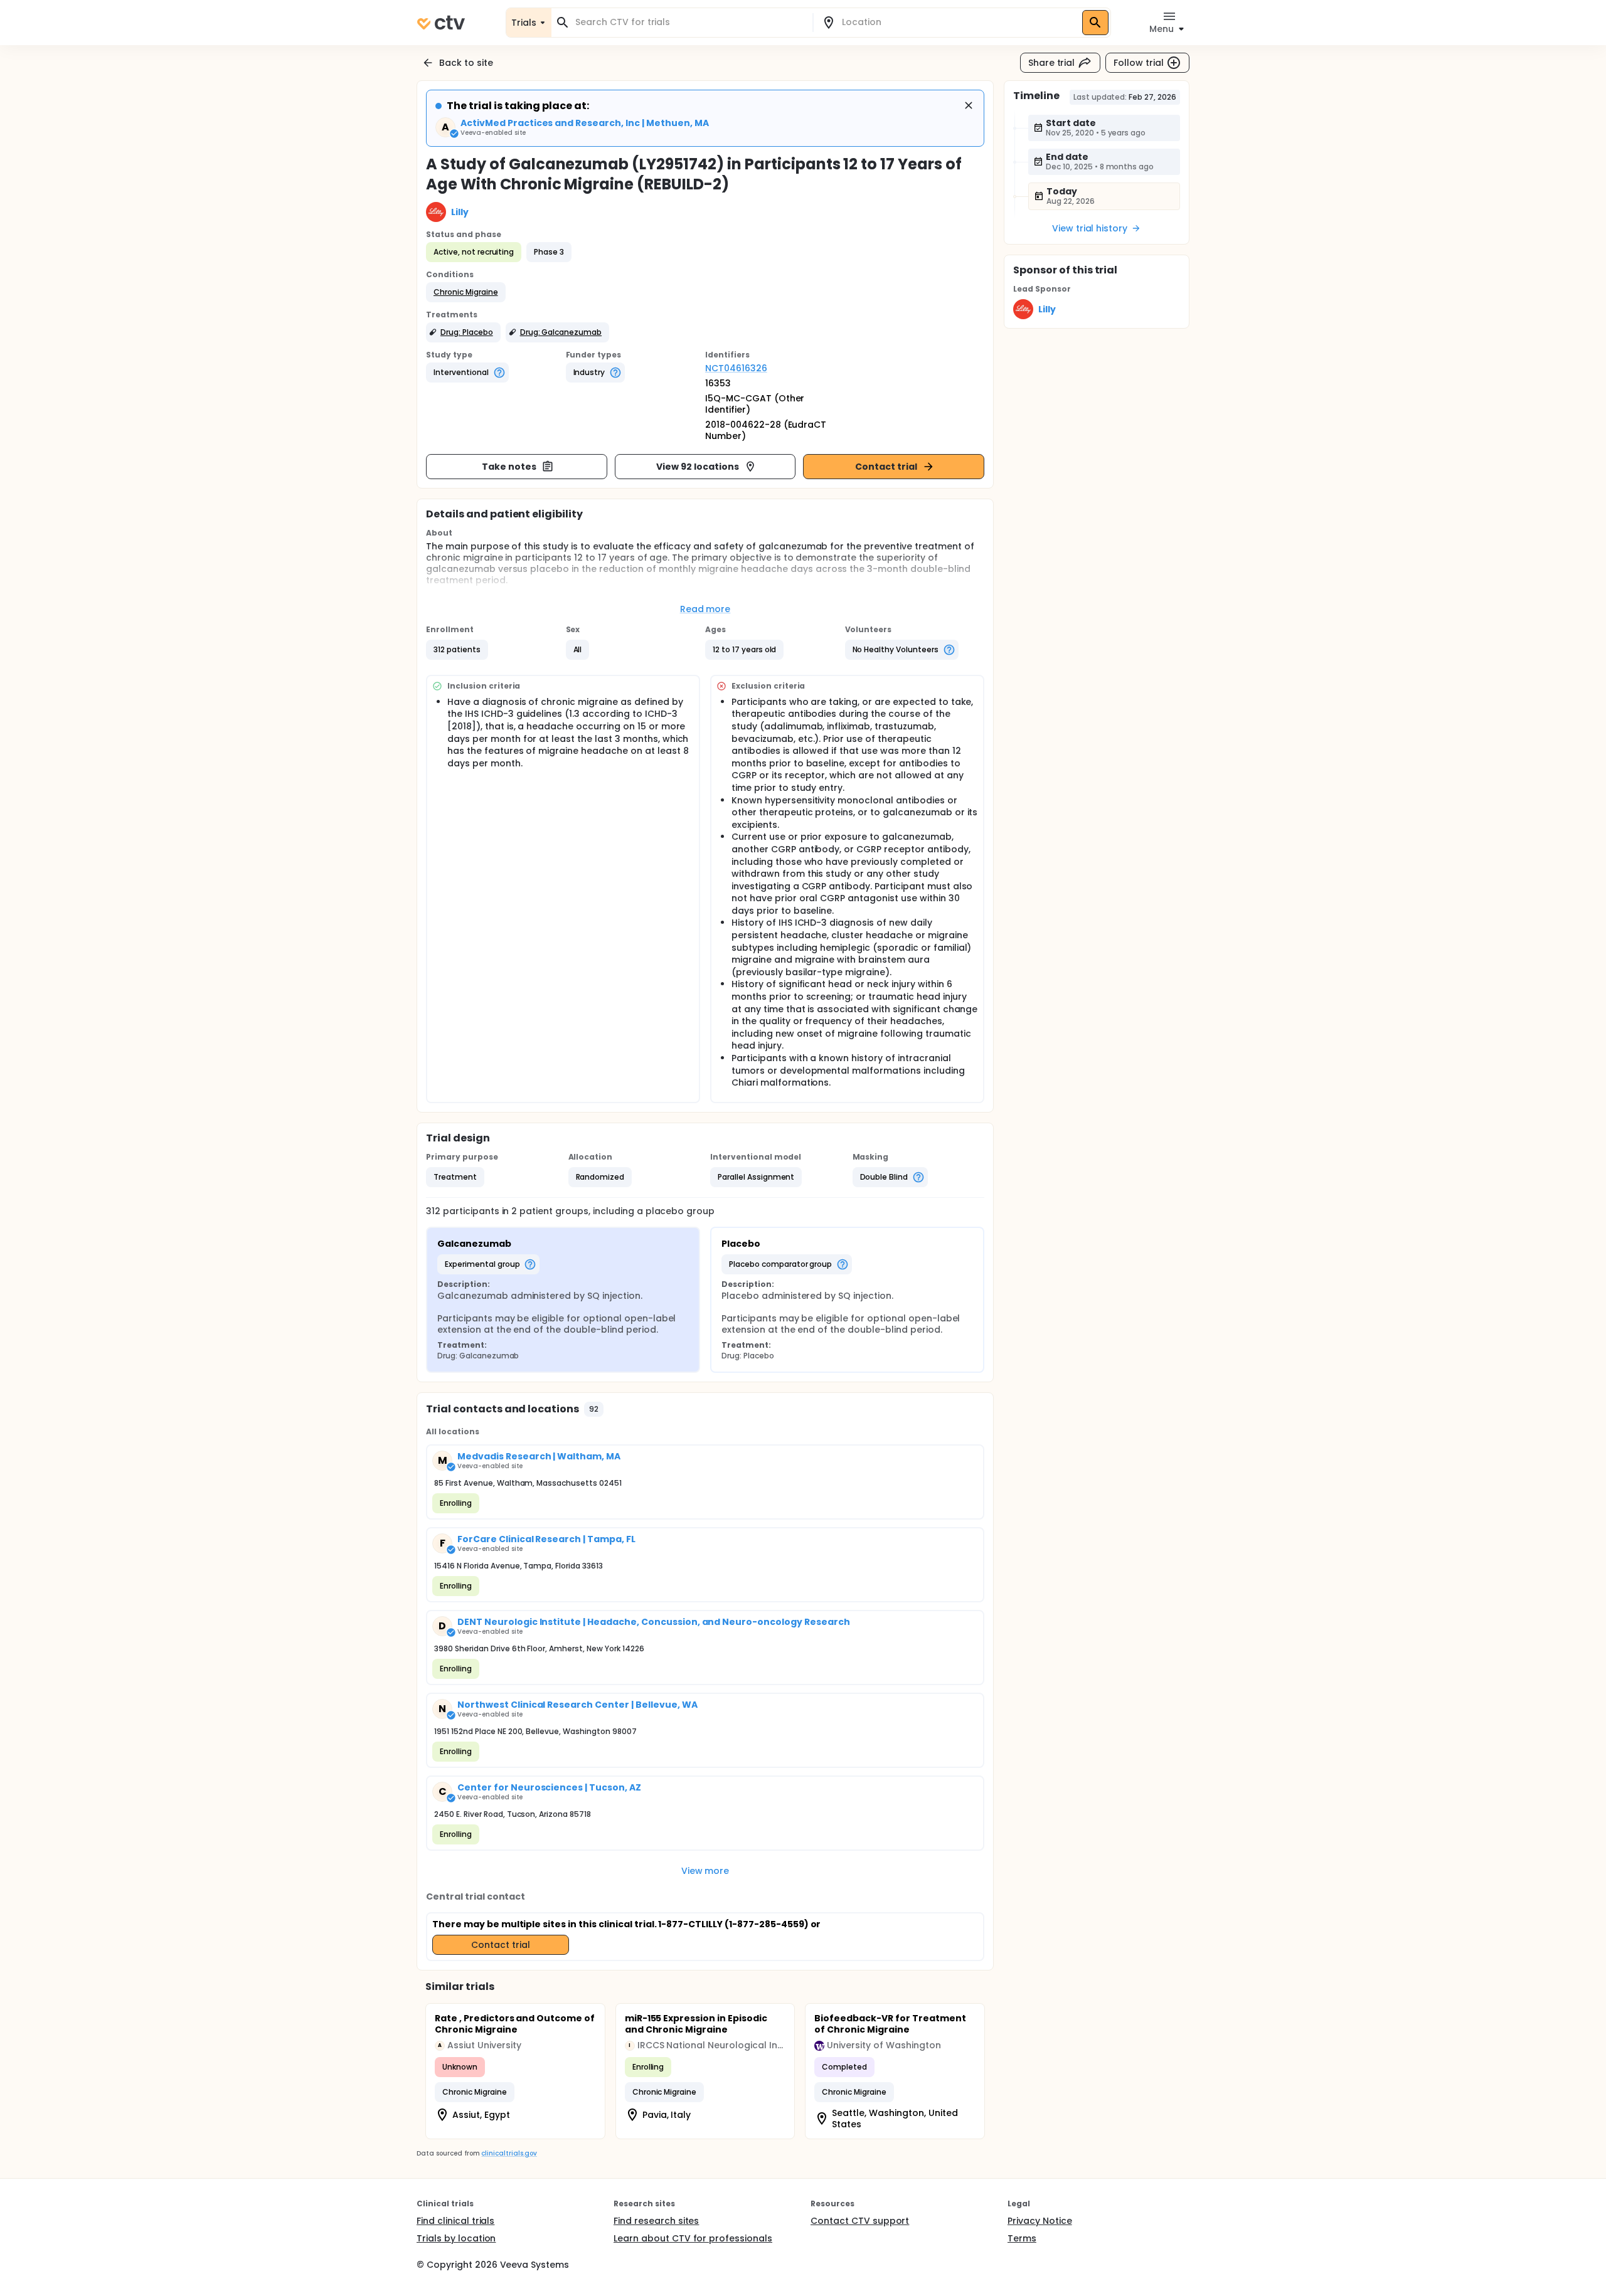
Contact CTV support (860, 2221)
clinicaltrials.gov (509, 2153)
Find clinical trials (455, 2221)
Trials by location (456, 2238)
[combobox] (689, 22)
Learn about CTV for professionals (693, 2238)
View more (705, 1871)
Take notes (509, 467)
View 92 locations (698, 467)
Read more (705, 609)
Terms (1022, 2238)
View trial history (1090, 228)
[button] (466, 292)
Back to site (466, 63)
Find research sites (656, 2221)
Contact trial (886, 467)
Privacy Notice (1040, 2221)
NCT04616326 (736, 368)
